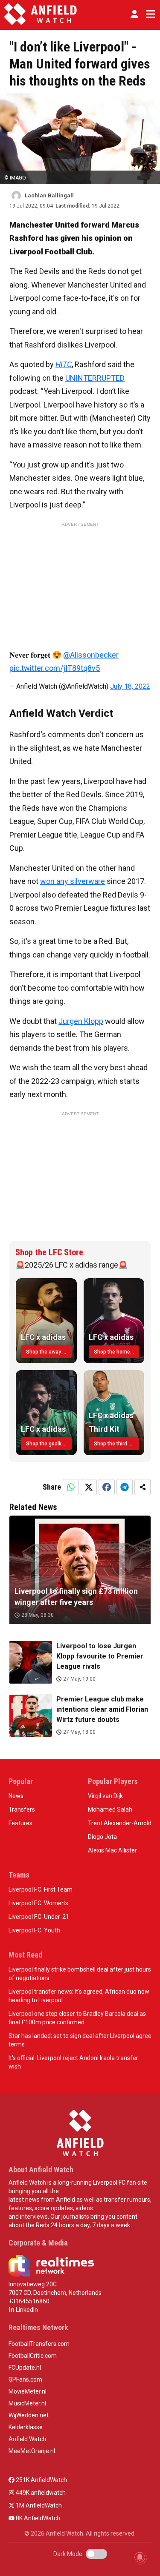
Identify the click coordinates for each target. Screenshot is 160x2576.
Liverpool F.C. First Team (41, 1889)
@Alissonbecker (91, 655)
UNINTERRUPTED (95, 378)
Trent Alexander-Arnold (120, 1823)
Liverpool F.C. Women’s (38, 1903)
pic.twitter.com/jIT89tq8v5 (55, 668)
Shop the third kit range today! (117, 1444)
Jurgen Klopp (81, 1021)
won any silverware (73, 881)
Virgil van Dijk (105, 1796)
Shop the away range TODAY (49, 1352)
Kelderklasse (26, 2427)
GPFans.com (25, 2379)
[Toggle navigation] (149, 14)
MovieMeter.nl (28, 2391)
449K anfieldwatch (40, 2493)
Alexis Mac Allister (112, 1850)
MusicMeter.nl (27, 2403)
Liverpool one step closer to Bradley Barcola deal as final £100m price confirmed (77, 2018)
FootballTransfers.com (39, 2344)
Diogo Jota (102, 1837)
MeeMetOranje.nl (32, 2451)
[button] (134, 14)
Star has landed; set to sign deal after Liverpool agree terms (80, 2040)
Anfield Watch (27, 2439)
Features (20, 1823)
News (16, 1796)
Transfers (22, 1809)
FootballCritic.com (33, 2356)
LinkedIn (26, 2310)
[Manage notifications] (140, 2557)
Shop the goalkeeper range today (49, 1444)
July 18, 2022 (130, 686)
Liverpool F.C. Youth (34, 1930)
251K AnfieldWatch (41, 2480)
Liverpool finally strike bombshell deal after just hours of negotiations (80, 1974)
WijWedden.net (29, 2415)
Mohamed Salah (110, 1809)
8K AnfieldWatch (37, 2518)
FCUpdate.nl (25, 2368)
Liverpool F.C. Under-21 (39, 1917)
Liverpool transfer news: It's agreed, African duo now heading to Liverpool (79, 1996)
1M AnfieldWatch (38, 2505)
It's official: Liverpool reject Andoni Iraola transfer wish (73, 2062)
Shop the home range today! (117, 1352)
